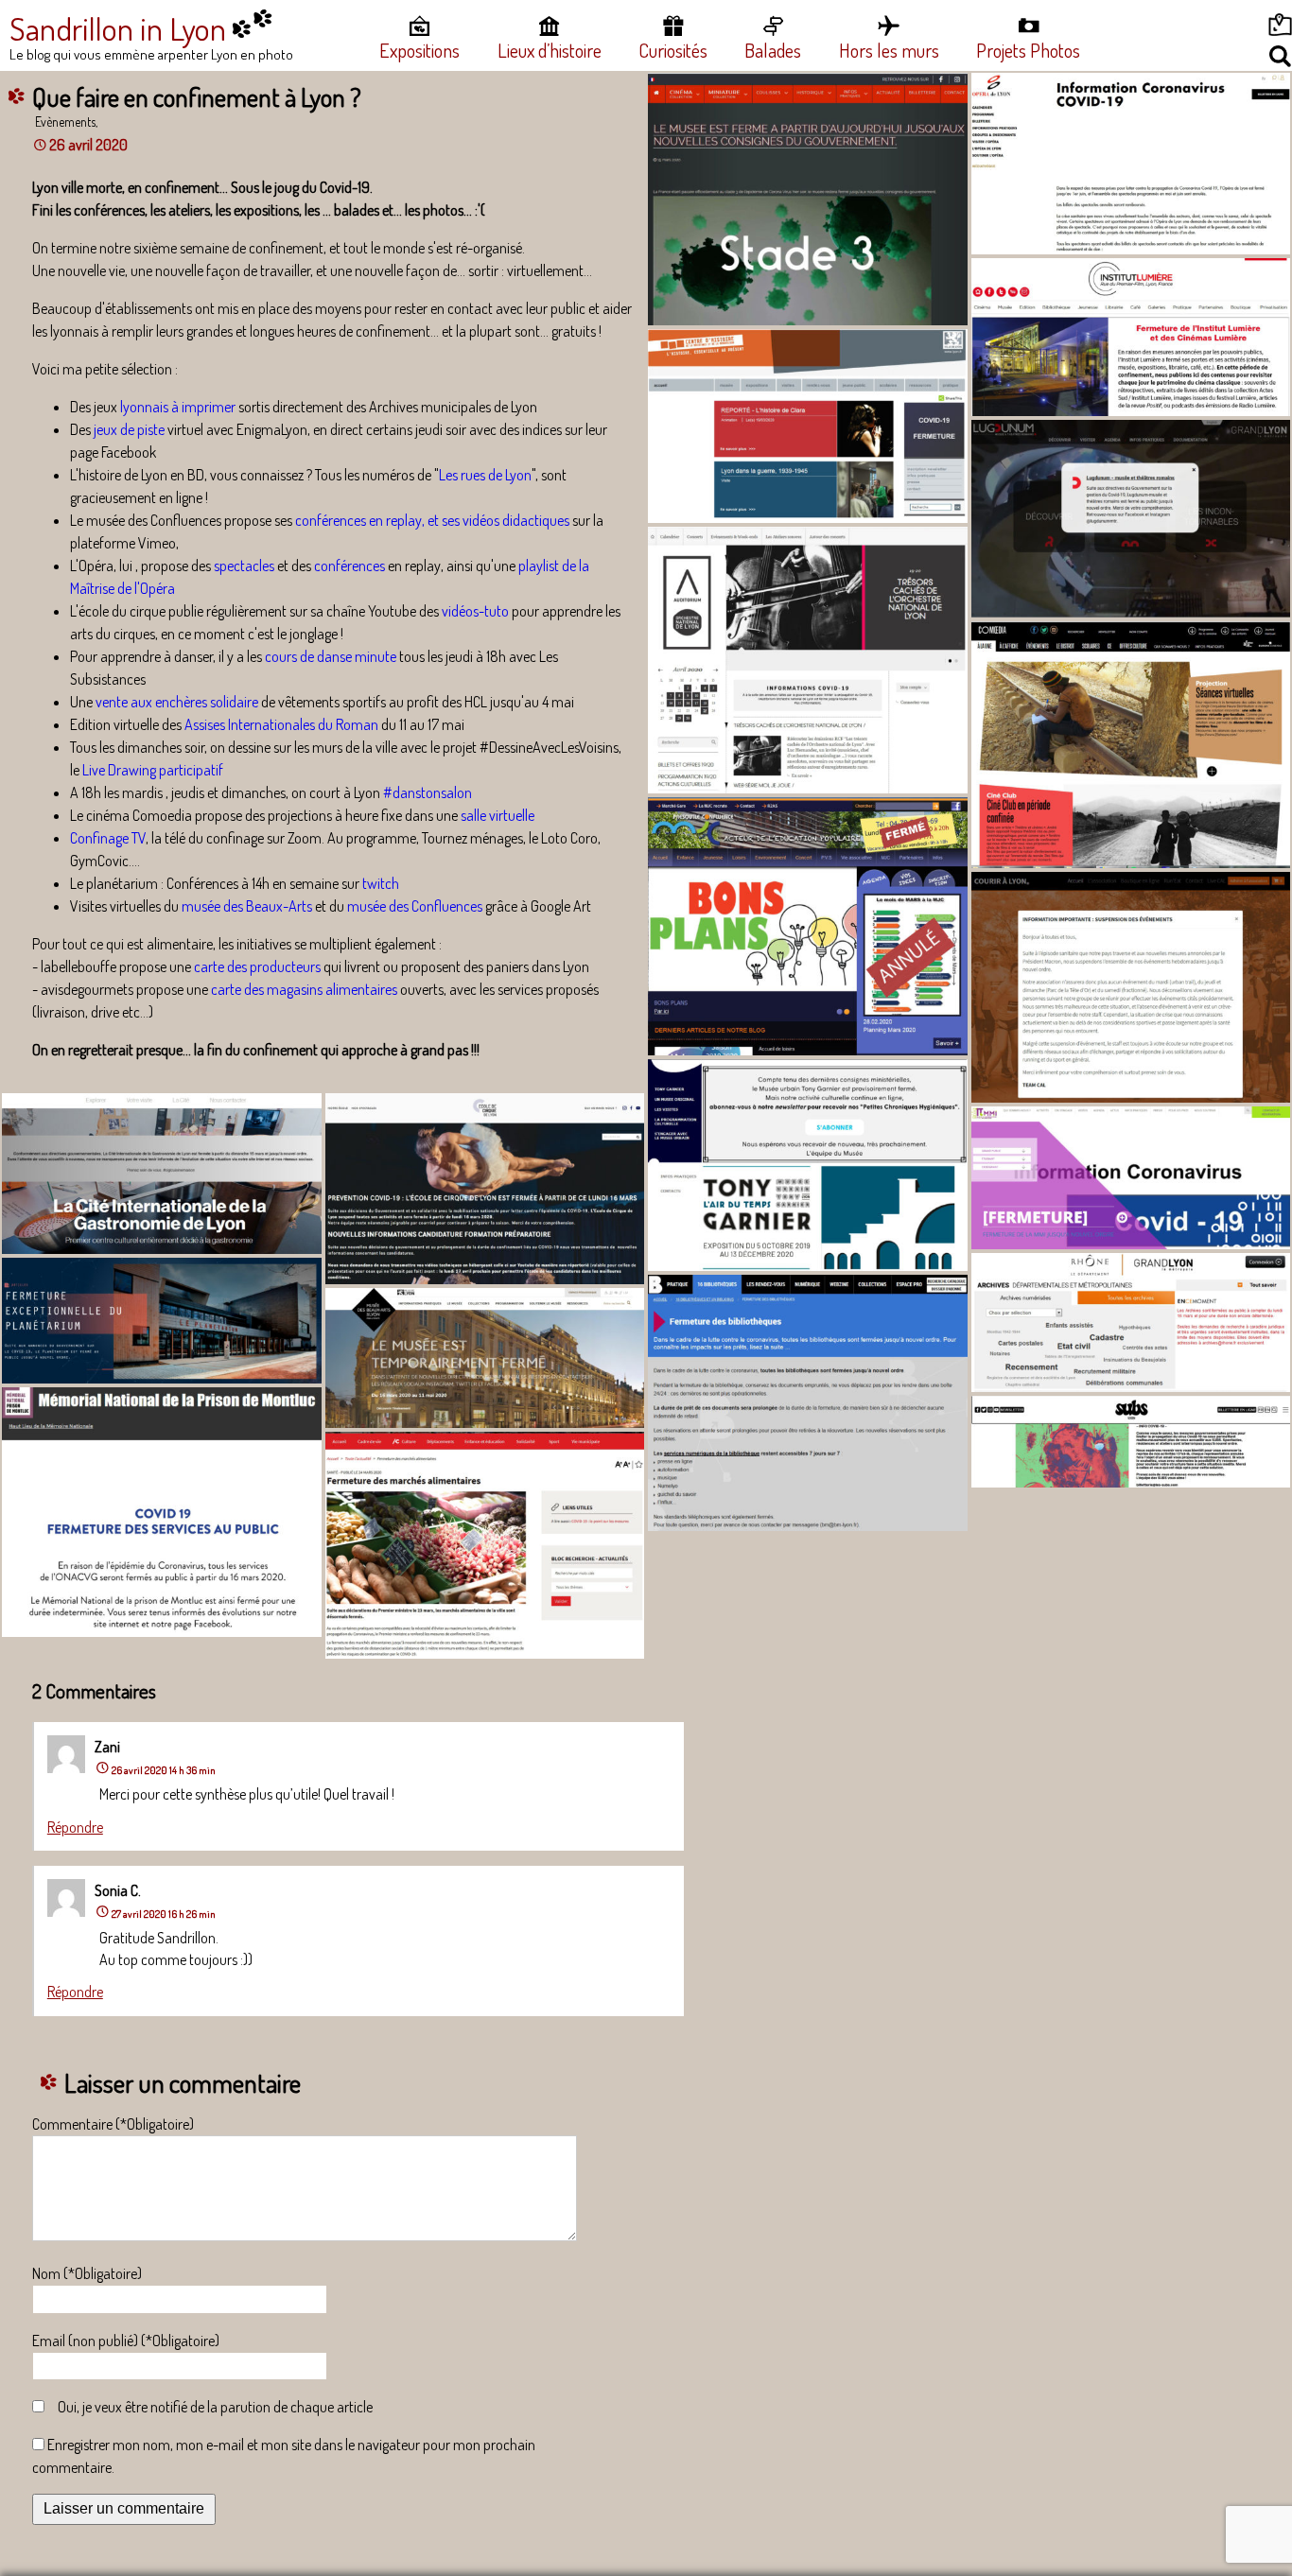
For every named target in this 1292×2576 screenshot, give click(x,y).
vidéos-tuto (475, 611)
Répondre (75, 1827)
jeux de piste (129, 429)
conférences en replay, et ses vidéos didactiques (432, 520)
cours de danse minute (331, 656)
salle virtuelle (498, 815)
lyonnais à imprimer (178, 407)
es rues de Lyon (489, 475)
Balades (773, 50)
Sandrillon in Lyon (118, 28)
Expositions (419, 50)
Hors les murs (889, 50)
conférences (349, 566)
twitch (381, 883)
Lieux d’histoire (550, 50)
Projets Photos (1028, 50)
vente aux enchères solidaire (177, 702)
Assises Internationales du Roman (281, 724)
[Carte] (1214, 28)
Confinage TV (108, 838)
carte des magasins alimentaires (303, 989)
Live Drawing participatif (153, 770)
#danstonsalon (428, 792)
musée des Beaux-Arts (247, 906)
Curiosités (673, 50)
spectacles (244, 566)
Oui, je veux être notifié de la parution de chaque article (215, 2407)
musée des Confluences (415, 906)
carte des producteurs (257, 966)
